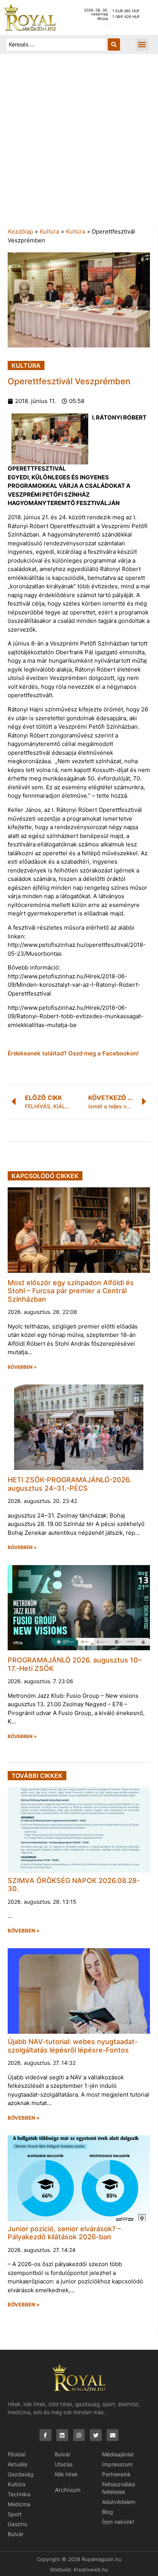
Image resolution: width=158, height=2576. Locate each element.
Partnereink (116, 2474)
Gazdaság (21, 2474)
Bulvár (16, 2534)
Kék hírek (66, 2474)
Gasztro (17, 2524)
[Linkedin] (62, 2435)
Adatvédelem (119, 2502)
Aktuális (17, 2464)
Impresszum (117, 2464)
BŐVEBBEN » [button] (22, 1367)
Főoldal (16, 2454)
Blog (108, 2512)
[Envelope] (113, 2435)
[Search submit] (114, 44)
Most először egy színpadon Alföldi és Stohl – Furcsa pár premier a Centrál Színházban (71, 1291)
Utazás (64, 2464)
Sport (15, 2514)
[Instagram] (79, 2435)
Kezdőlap (21, 231)
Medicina (19, 2504)
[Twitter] (96, 2435)
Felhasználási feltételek (118, 2488)
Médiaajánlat (118, 2454)
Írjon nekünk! (118, 2522)
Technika (19, 2494)
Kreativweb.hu (91, 2569)
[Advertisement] (79, 145)
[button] (142, 45)
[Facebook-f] (45, 2435)
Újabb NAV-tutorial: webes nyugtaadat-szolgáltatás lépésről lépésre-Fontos (73, 2046)
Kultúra (49, 231)
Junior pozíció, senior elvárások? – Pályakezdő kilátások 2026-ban (64, 2233)
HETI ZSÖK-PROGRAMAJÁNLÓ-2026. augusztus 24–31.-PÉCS (69, 1484)
